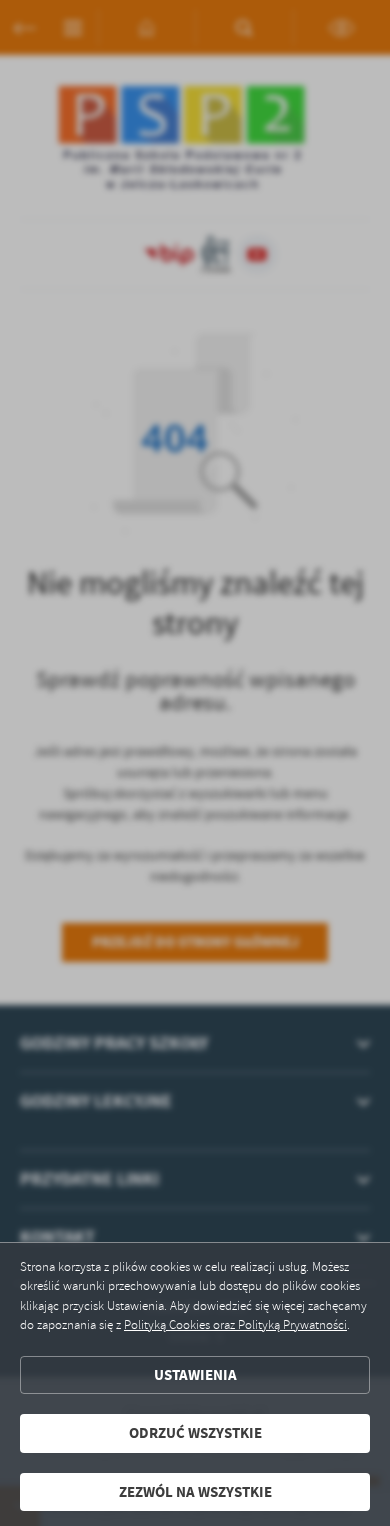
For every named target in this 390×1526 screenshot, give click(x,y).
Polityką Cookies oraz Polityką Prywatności (235, 1325)
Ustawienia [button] (195, 1375)
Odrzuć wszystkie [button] (195, 1433)
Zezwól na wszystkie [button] (195, 1492)
